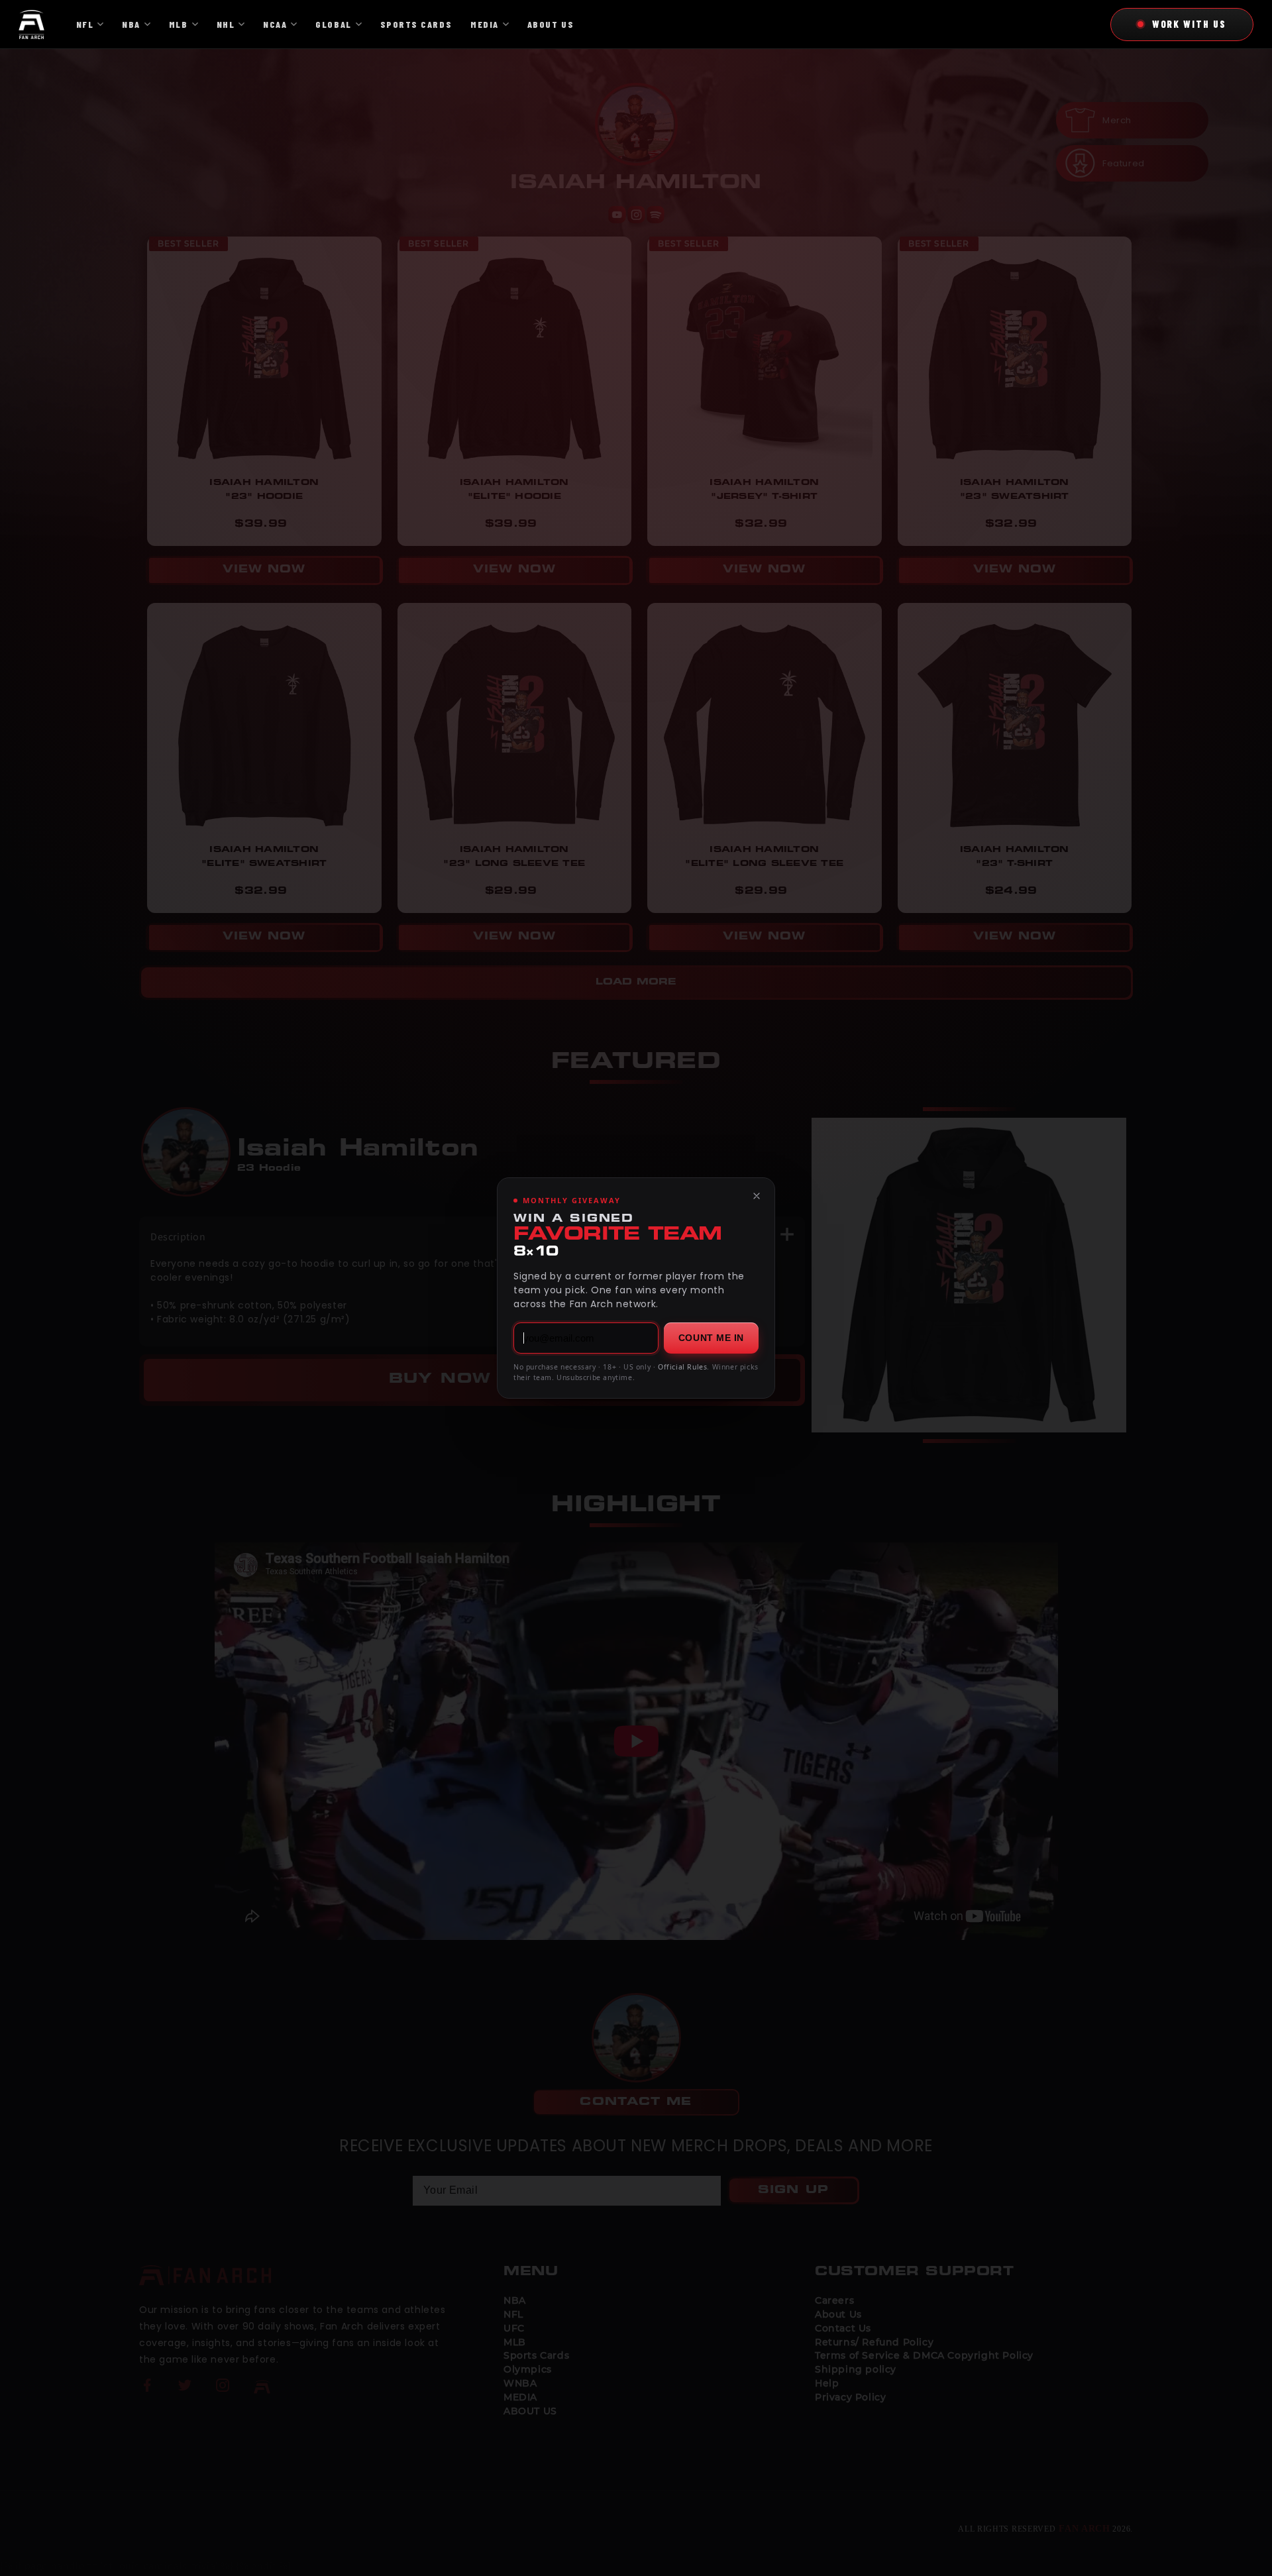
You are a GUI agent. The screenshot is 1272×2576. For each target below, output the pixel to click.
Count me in (711, 1338)
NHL (226, 24)
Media (485, 24)
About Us (551, 24)
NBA (131, 24)
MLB (179, 24)
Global (333, 24)
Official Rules (682, 1367)
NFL (85, 24)
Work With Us (1189, 24)
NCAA (275, 24)
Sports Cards (416, 24)
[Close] (757, 1196)
